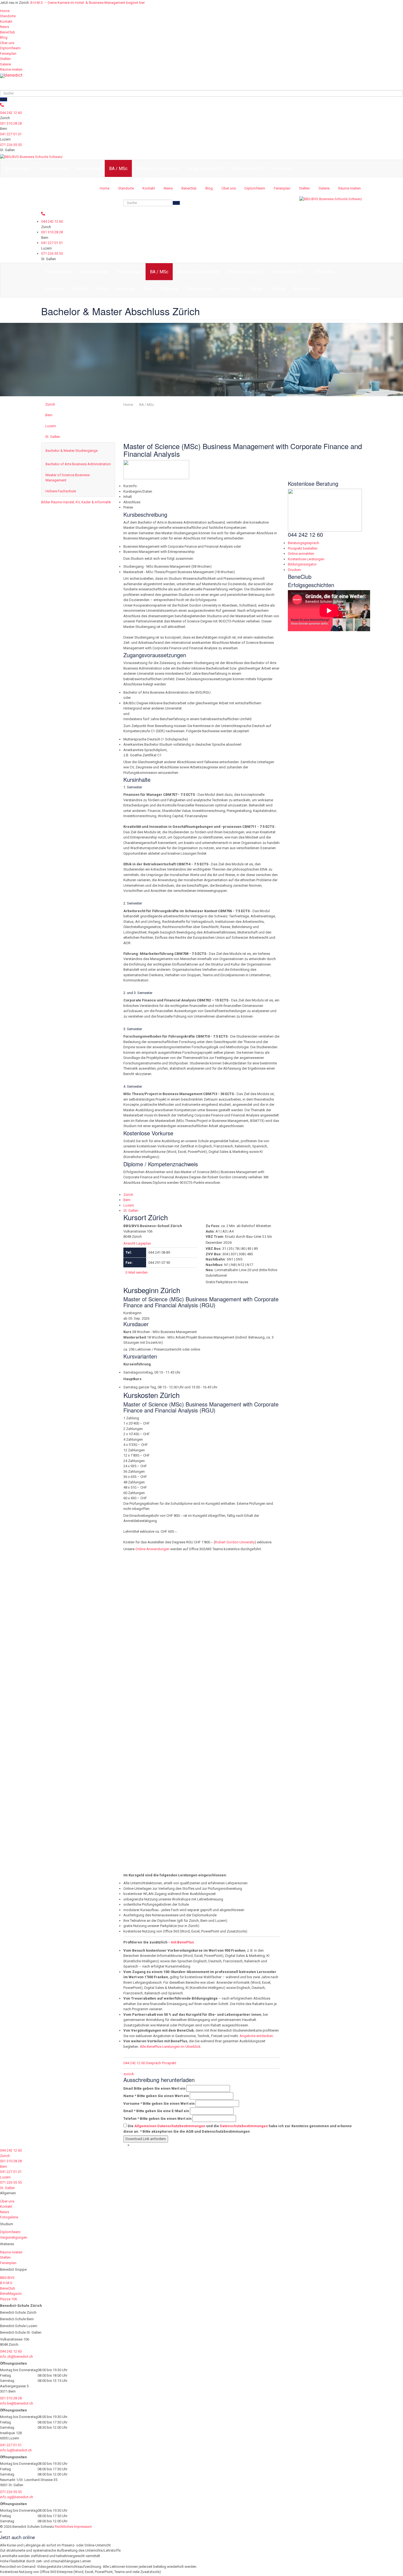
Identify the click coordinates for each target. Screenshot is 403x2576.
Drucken (294, 570)
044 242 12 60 (11, 113)
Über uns (7, 43)
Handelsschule (53, 169)
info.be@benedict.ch (17, 2403)
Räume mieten (11, 69)
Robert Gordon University (235, 1542)
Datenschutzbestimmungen (244, 2126)
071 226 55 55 (11, 145)
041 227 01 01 (11, 134)
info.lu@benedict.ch (16, 2450)
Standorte (8, 16)
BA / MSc (118, 169)
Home (5, 11)
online (205, 1645)
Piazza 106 (8, 2299)
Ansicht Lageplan (137, 1243)
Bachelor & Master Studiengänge (72, 451)
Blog (4, 37)
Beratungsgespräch (303, 543)
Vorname (159, 2103)
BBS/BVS (7, 2278)
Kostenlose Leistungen (306, 559)
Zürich (50, 404)
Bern (49, 415)
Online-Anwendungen (153, 1549)
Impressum (83, 2527)
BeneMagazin (11, 2294)
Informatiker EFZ (249, 169)
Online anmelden (301, 554)
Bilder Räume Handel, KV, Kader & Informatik (76, 502)
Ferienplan (8, 54)
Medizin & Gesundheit (157, 169)
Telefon (157, 2119)
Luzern (51, 426)
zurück (129, 2074)
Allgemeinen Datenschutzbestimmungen (170, 2126)
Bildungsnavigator (302, 564)
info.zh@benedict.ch (16, 2357)
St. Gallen (53, 437)
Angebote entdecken (256, 2036)
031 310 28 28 (11, 123)
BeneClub (8, 32)
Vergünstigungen (14, 2237)
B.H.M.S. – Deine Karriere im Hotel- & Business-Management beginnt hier (88, 3)
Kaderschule (88, 169)
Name (156, 2096)
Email (154, 2088)
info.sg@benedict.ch (17, 2497)
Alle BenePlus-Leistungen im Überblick (170, 2047)
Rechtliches (64, 2527)
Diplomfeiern (10, 48)
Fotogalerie (9, 2217)
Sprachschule (18, 169)
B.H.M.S (6, 2283)
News (5, 27)
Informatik (283, 169)
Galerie (5, 64)
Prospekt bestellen (303, 548)
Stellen (5, 59)
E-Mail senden (137, 1272)
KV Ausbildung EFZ (206, 169)
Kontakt (6, 21)
